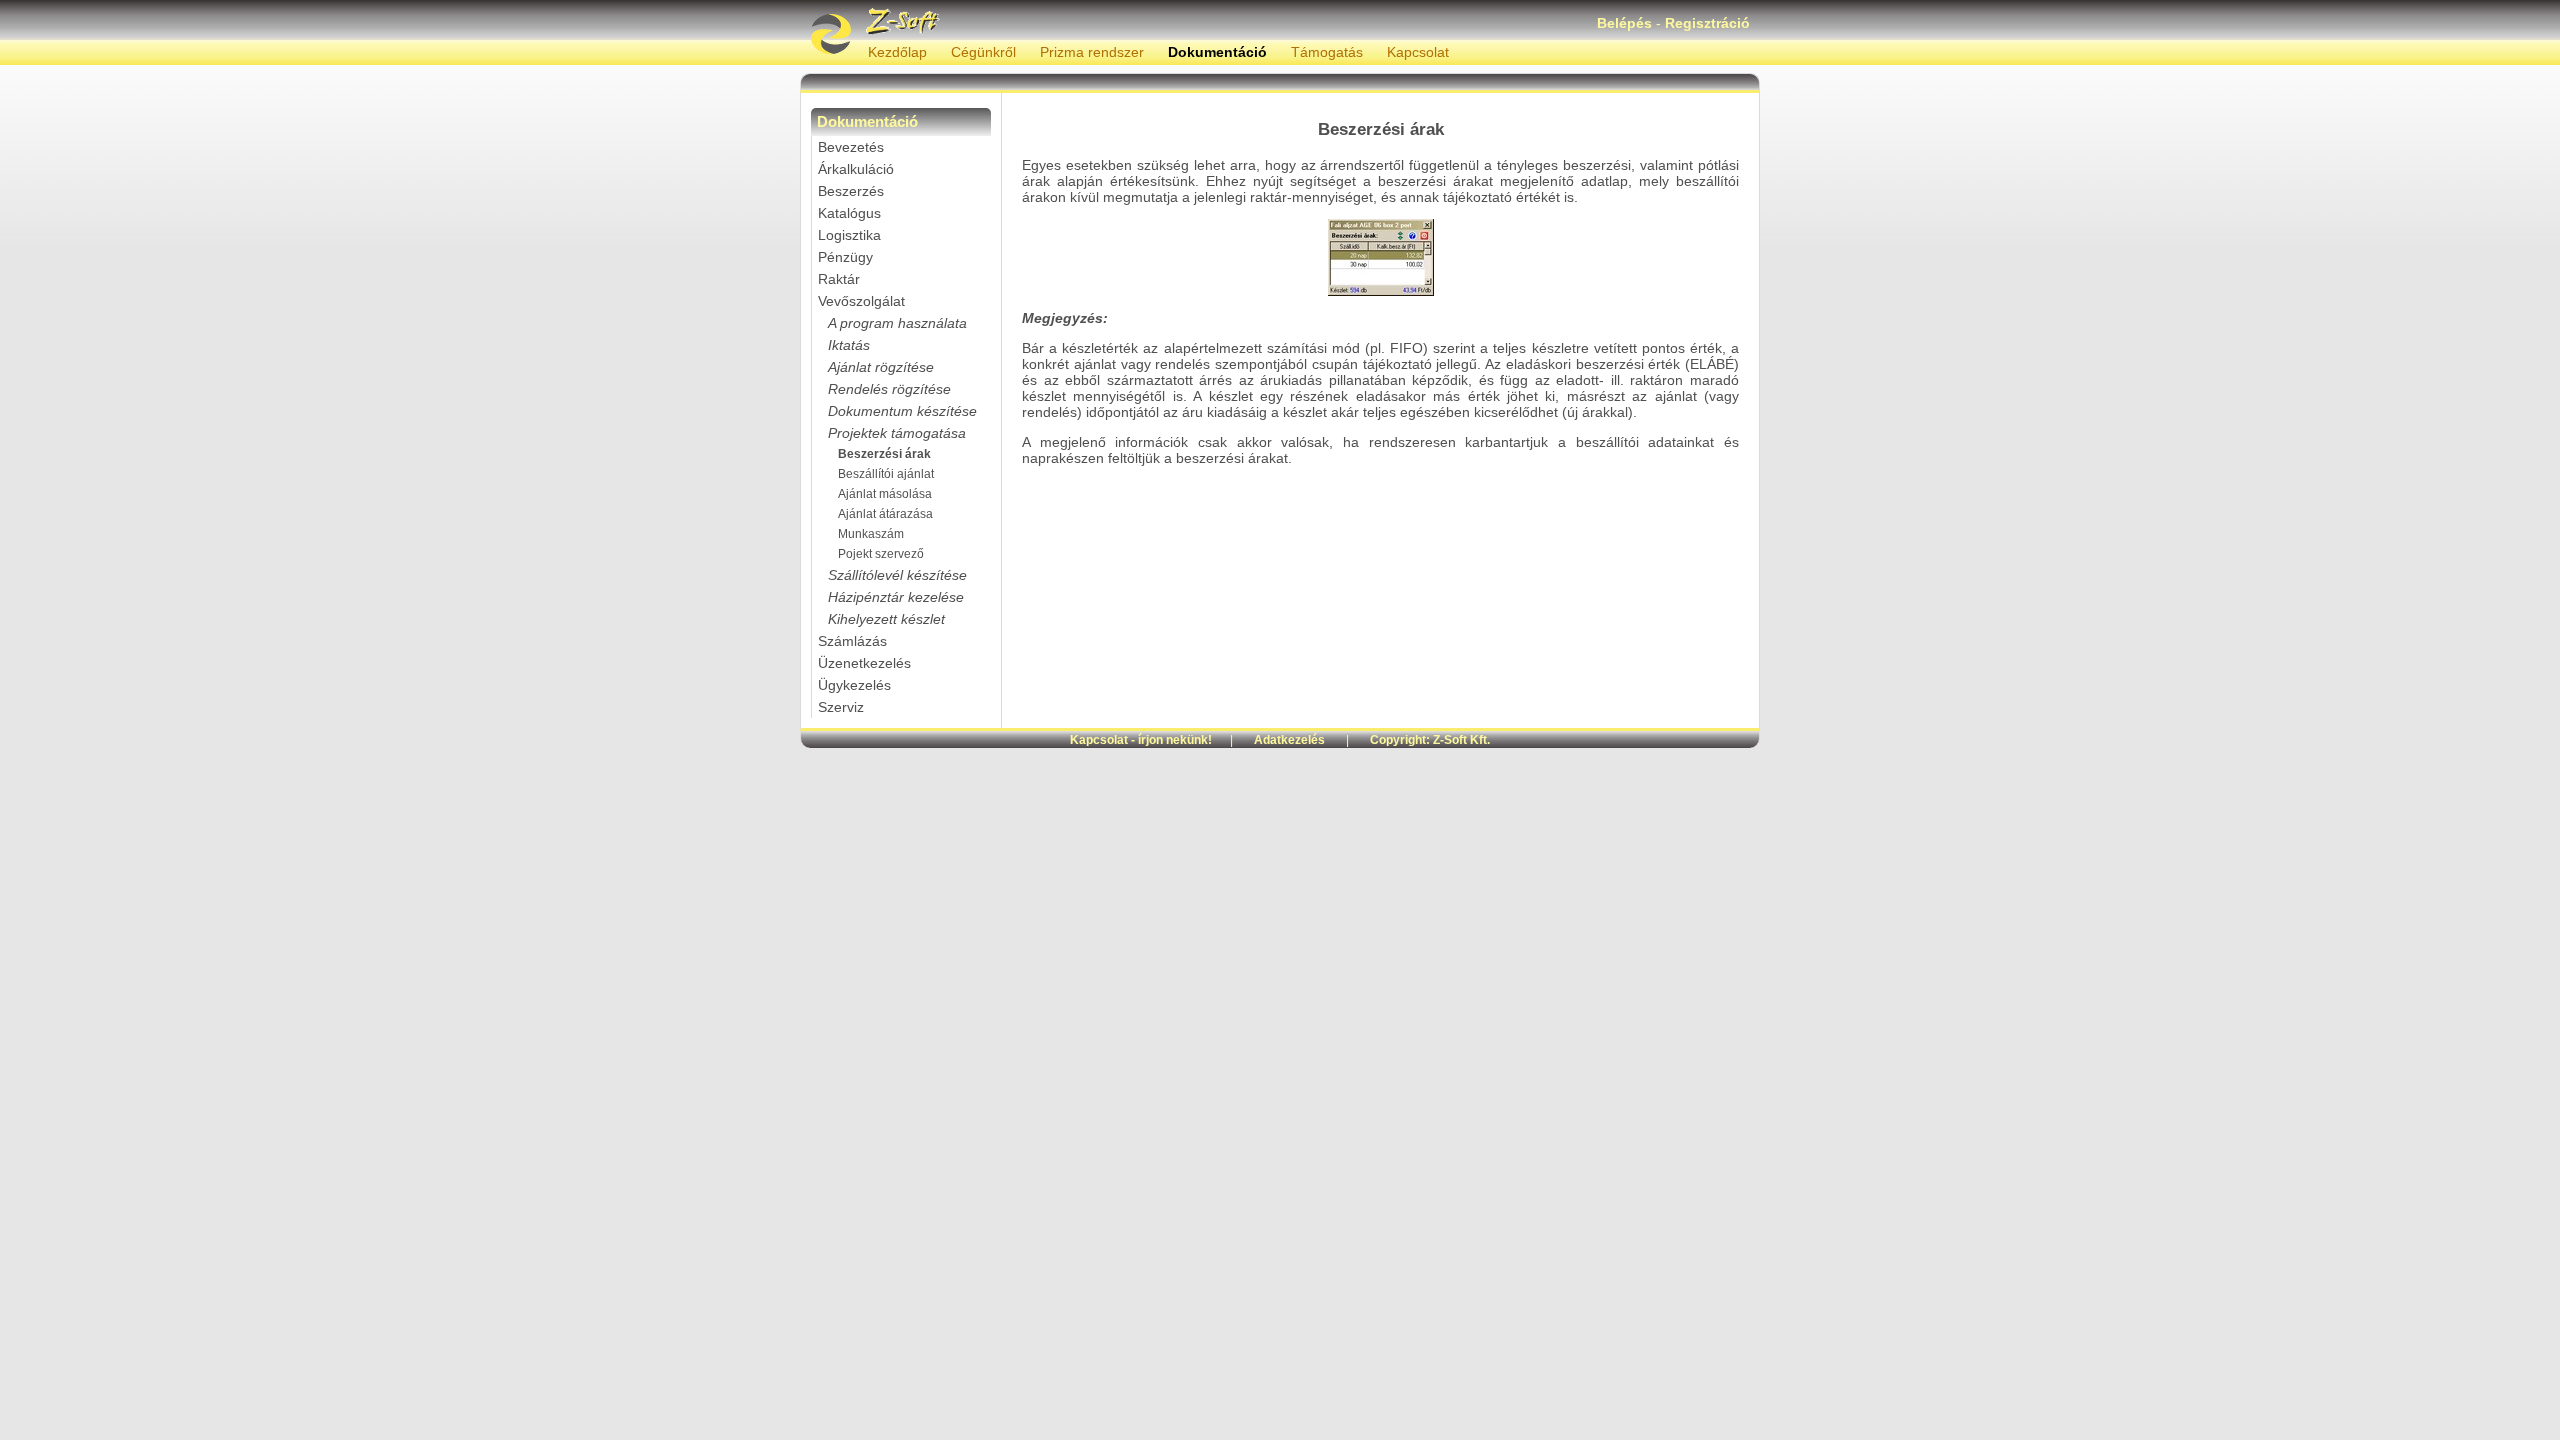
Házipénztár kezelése (896, 597)
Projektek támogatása (897, 433)
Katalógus (849, 213)
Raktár (839, 279)
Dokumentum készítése (902, 411)
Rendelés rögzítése (889, 389)
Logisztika (849, 235)
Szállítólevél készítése (897, 575)
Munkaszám (871, 534)
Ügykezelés (854, 685)
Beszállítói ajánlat (886, 474)
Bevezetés (851, 147)
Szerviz (841, 707)
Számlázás (852, 641)
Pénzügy (845, 257)
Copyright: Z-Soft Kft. (1430, 740)
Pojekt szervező (881, 554)
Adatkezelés (1289, 740)
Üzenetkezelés (864, 663)
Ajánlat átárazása (885, 514)
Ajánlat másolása (885, 494)
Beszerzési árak (884, 454)
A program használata (897, 323)
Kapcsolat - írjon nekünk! (1141, 740)
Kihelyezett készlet (886, 619)
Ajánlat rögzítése (881, 367)
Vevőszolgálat (861, 301)
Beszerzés (851, 191)
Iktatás (849, 345)
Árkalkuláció (856, 169)
